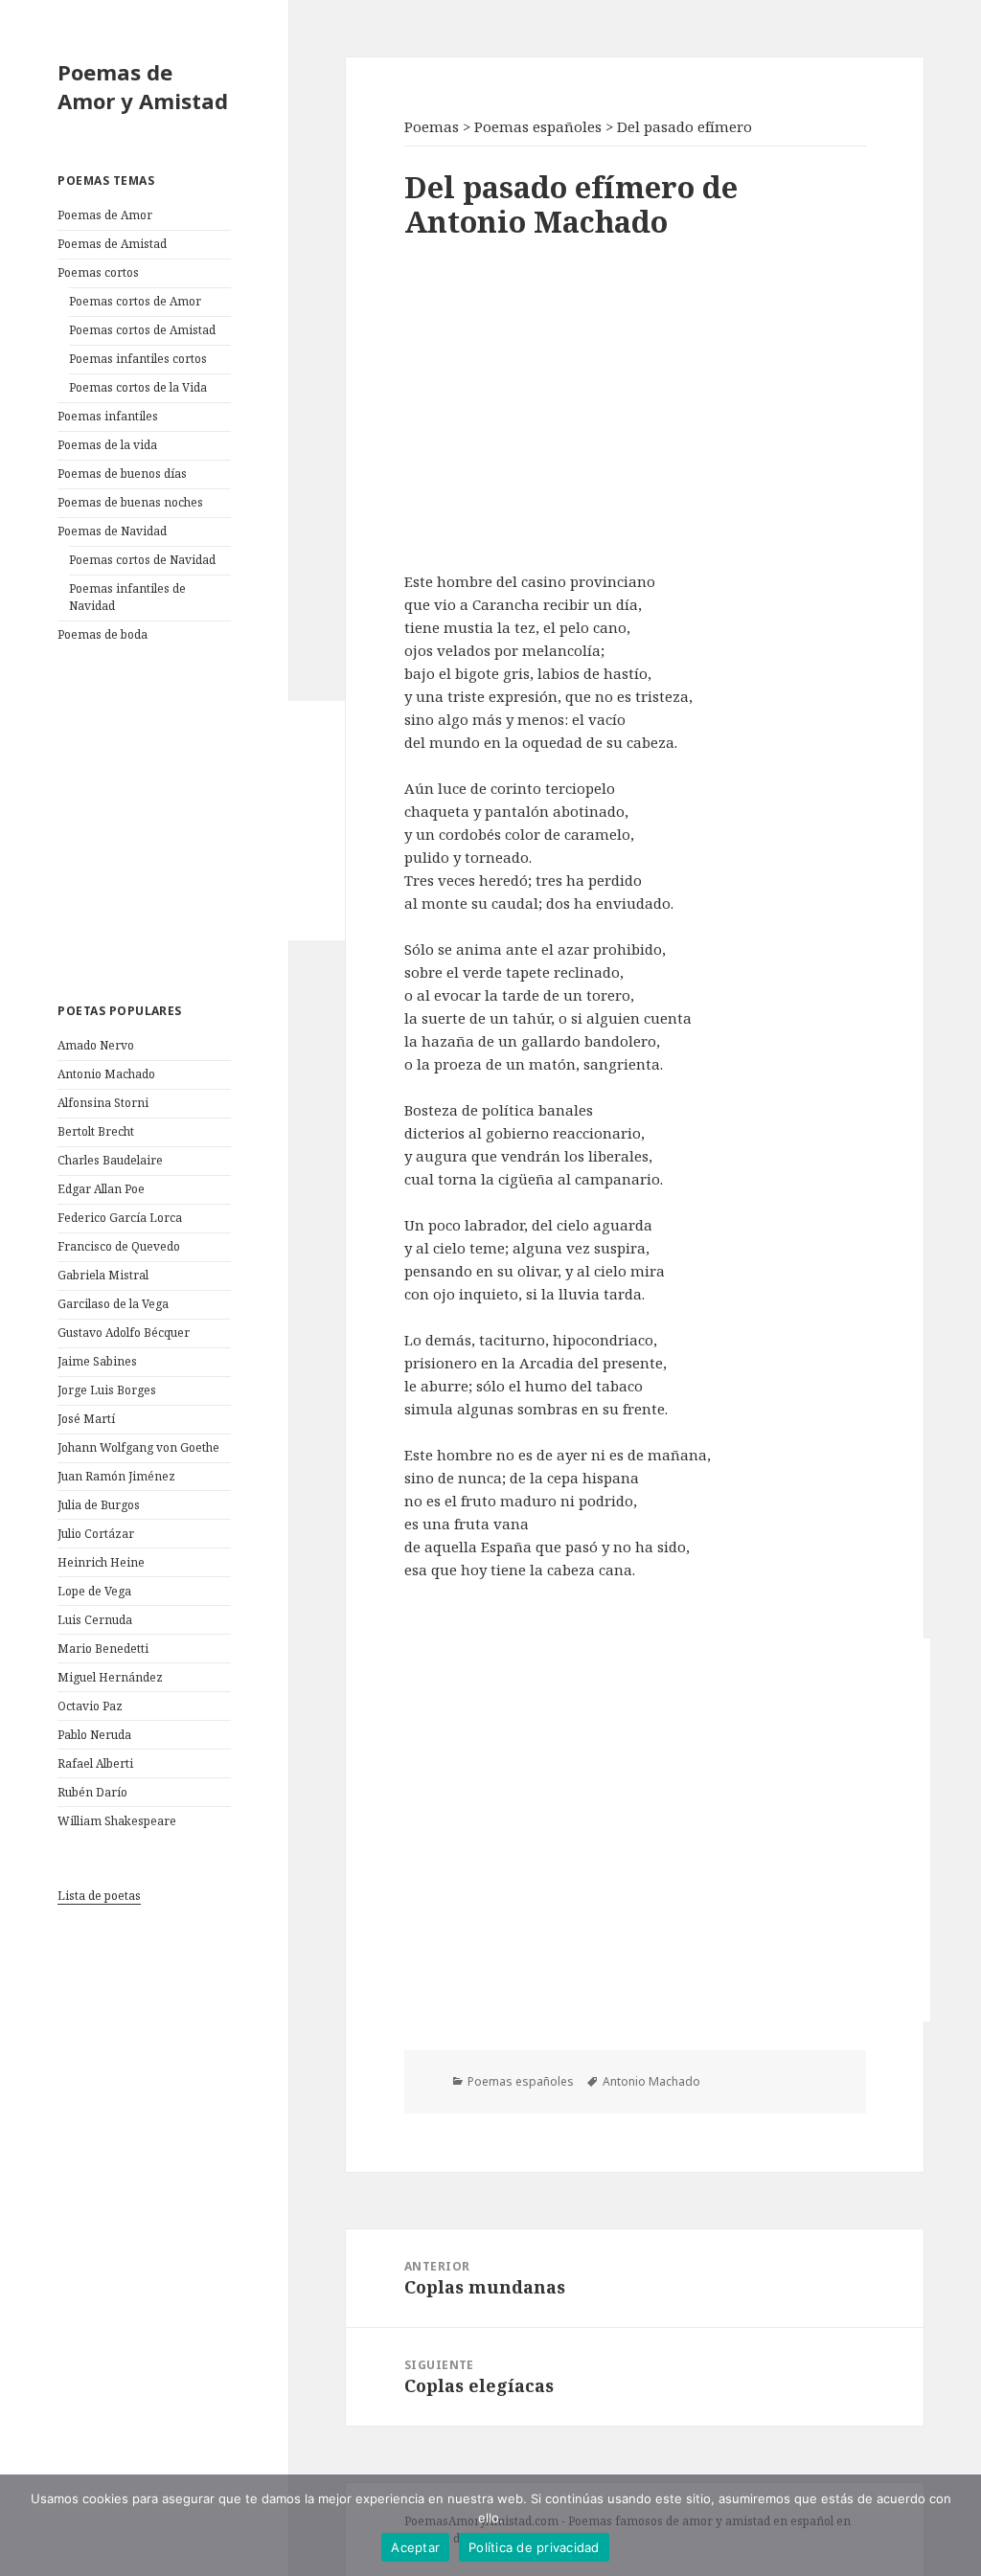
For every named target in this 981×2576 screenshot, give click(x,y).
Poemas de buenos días (122, 474)
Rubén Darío (92, 1792)
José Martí (86, 1419)
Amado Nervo (96, 1045)
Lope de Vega (94, 1591)
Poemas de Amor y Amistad (143, 86)
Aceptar (415, 2547)
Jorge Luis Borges (107, 1390)
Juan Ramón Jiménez (116, 1476)
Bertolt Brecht (96, 1131)
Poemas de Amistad (112, 244)
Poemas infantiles (108, 416)
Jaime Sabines (97, 1361)
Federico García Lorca (120, 1218)
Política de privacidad (534, 2547)
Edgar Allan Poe (101, 1189)
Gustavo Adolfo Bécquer (124, 1333)
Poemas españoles (521, 2081)
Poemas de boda (103, 634)
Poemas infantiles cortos (138, 359)
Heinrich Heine (101, 1562)
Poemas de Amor (105, 215)
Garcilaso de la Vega (113, 1304)
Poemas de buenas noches (130, 502)
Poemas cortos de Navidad (142, 560)
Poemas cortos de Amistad (142, 330)
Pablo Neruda (94, 1735)
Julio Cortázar (96, 1534)
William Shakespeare (117, 1821)
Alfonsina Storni (103, 1103)
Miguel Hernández (110, 1677)
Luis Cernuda (95, 1620)
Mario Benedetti (103, 1649)
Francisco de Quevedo (119, 1246)
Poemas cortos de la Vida (138, 387)
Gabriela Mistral (103, 1275)
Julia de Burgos (99, 1505)
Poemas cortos (98, 272)
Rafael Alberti (95, 1763)
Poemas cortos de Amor (135, 301)
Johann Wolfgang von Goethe (138, 1447)
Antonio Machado (106, 1074)
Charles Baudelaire (110, 1160)
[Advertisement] (201, 821)
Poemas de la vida (107, 445)
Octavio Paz (90, 1706)
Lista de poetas (99, 1896)
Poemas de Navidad (112, 531)
